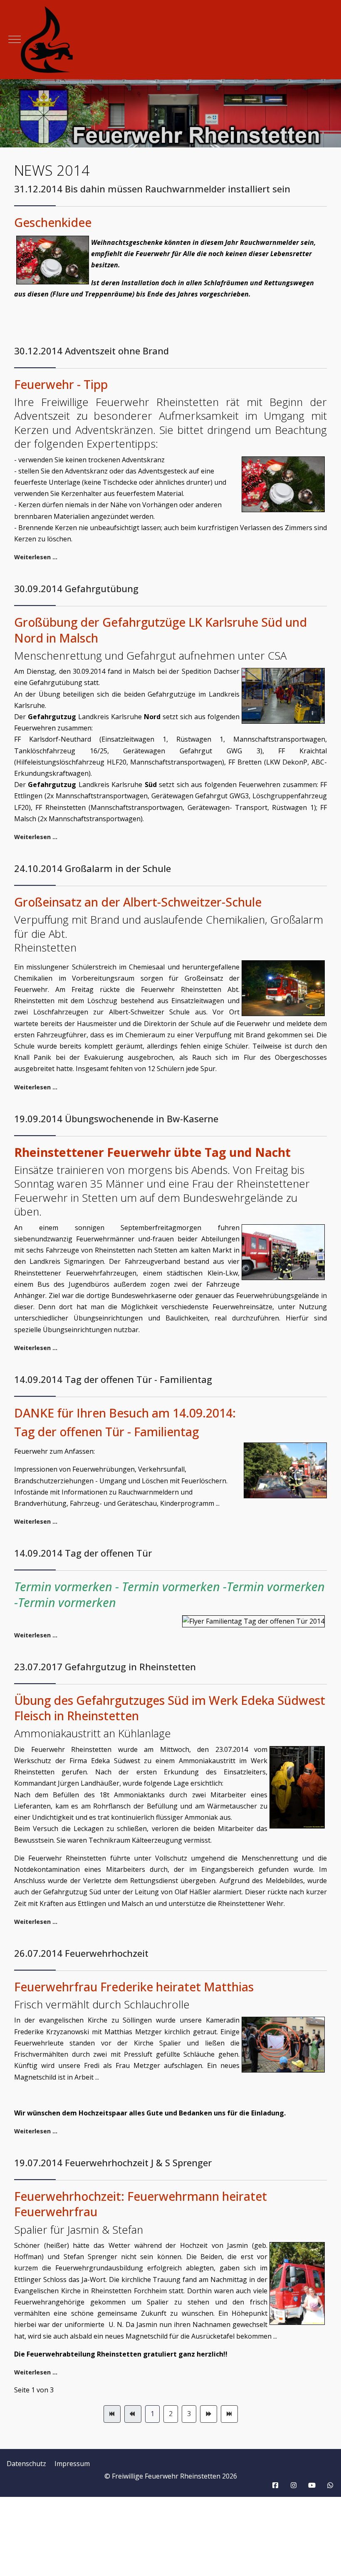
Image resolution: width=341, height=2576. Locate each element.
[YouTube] (312, 2485)
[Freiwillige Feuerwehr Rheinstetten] (170, 40)
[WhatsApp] (330, 2485)
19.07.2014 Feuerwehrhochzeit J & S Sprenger (113, 2162)
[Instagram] (294, 2485)
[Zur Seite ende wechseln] (229, 2414)
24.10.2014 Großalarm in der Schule (93, 868)
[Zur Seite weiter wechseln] (209, 2414)
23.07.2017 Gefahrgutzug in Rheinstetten (105, 1667)
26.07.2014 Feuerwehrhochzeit (81, 1953)
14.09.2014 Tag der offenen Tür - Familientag (113, 1379)
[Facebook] (275, 2485)
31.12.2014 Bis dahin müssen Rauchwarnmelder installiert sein (152, 189)
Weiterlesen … (36, 557)
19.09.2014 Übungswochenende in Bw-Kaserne (116, 1119)
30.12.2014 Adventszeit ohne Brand (91, 351)
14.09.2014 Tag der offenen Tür (83, 1553)
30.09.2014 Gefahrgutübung (76, 588)
